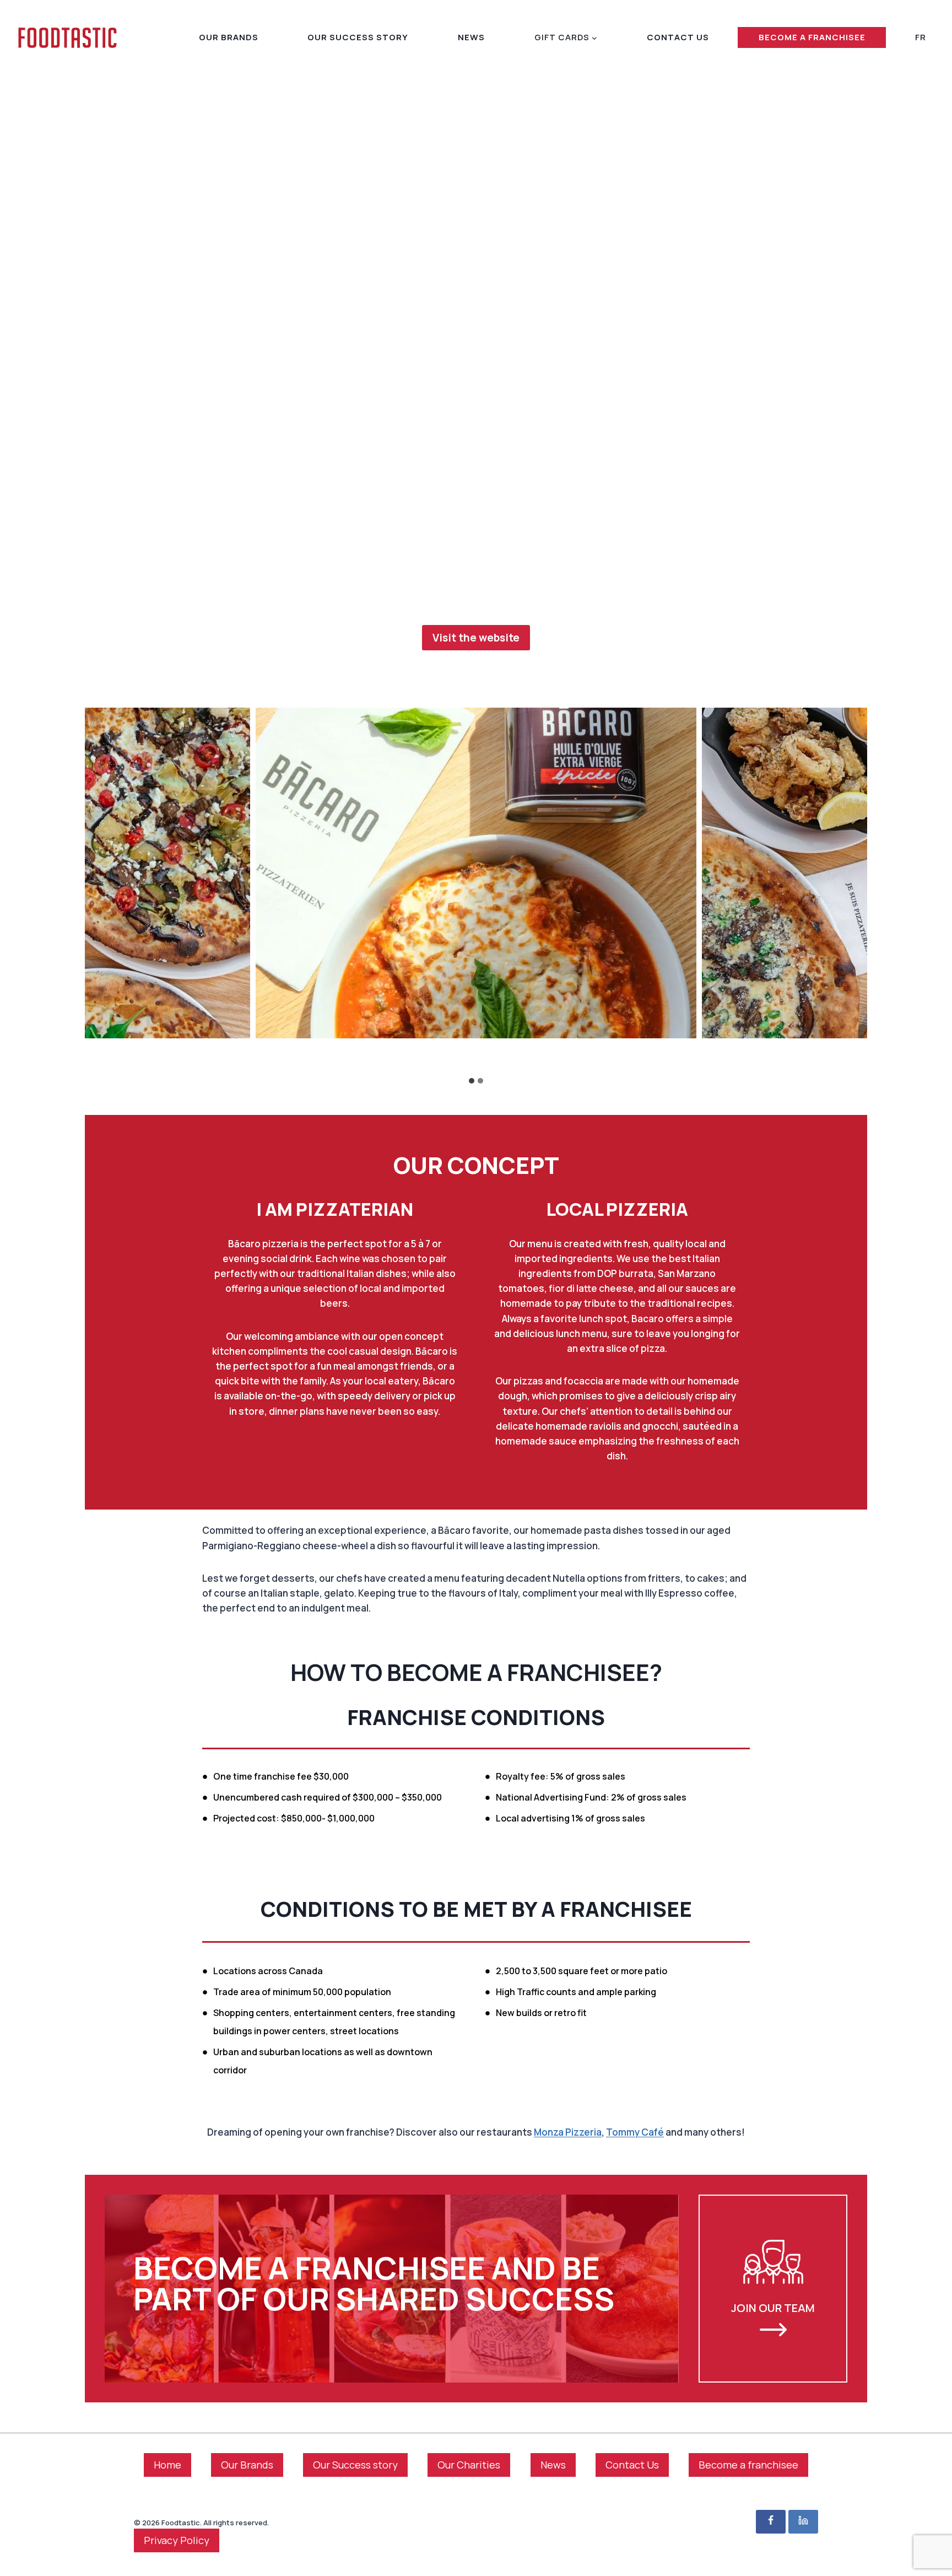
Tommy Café (635, 2132)
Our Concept (476, 1165)
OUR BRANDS (229, 37)
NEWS (471, 37)
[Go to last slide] (255, 1056)
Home (167, 2465)
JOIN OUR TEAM (773, 2308)
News (553, 2465)
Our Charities (469, 2465)
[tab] (472, 1081)
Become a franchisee (748, 2465)
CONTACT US (678, 37)
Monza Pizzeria (568, 2132)
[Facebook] (771, 2522)
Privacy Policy (177, 2540)
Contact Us (632, 2465)
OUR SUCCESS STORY (358, 37)
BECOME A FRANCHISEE (812, 37)
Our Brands (247, 2465)
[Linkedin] (803, 2522)
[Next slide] (697, 1056)
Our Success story (355, 2465)
